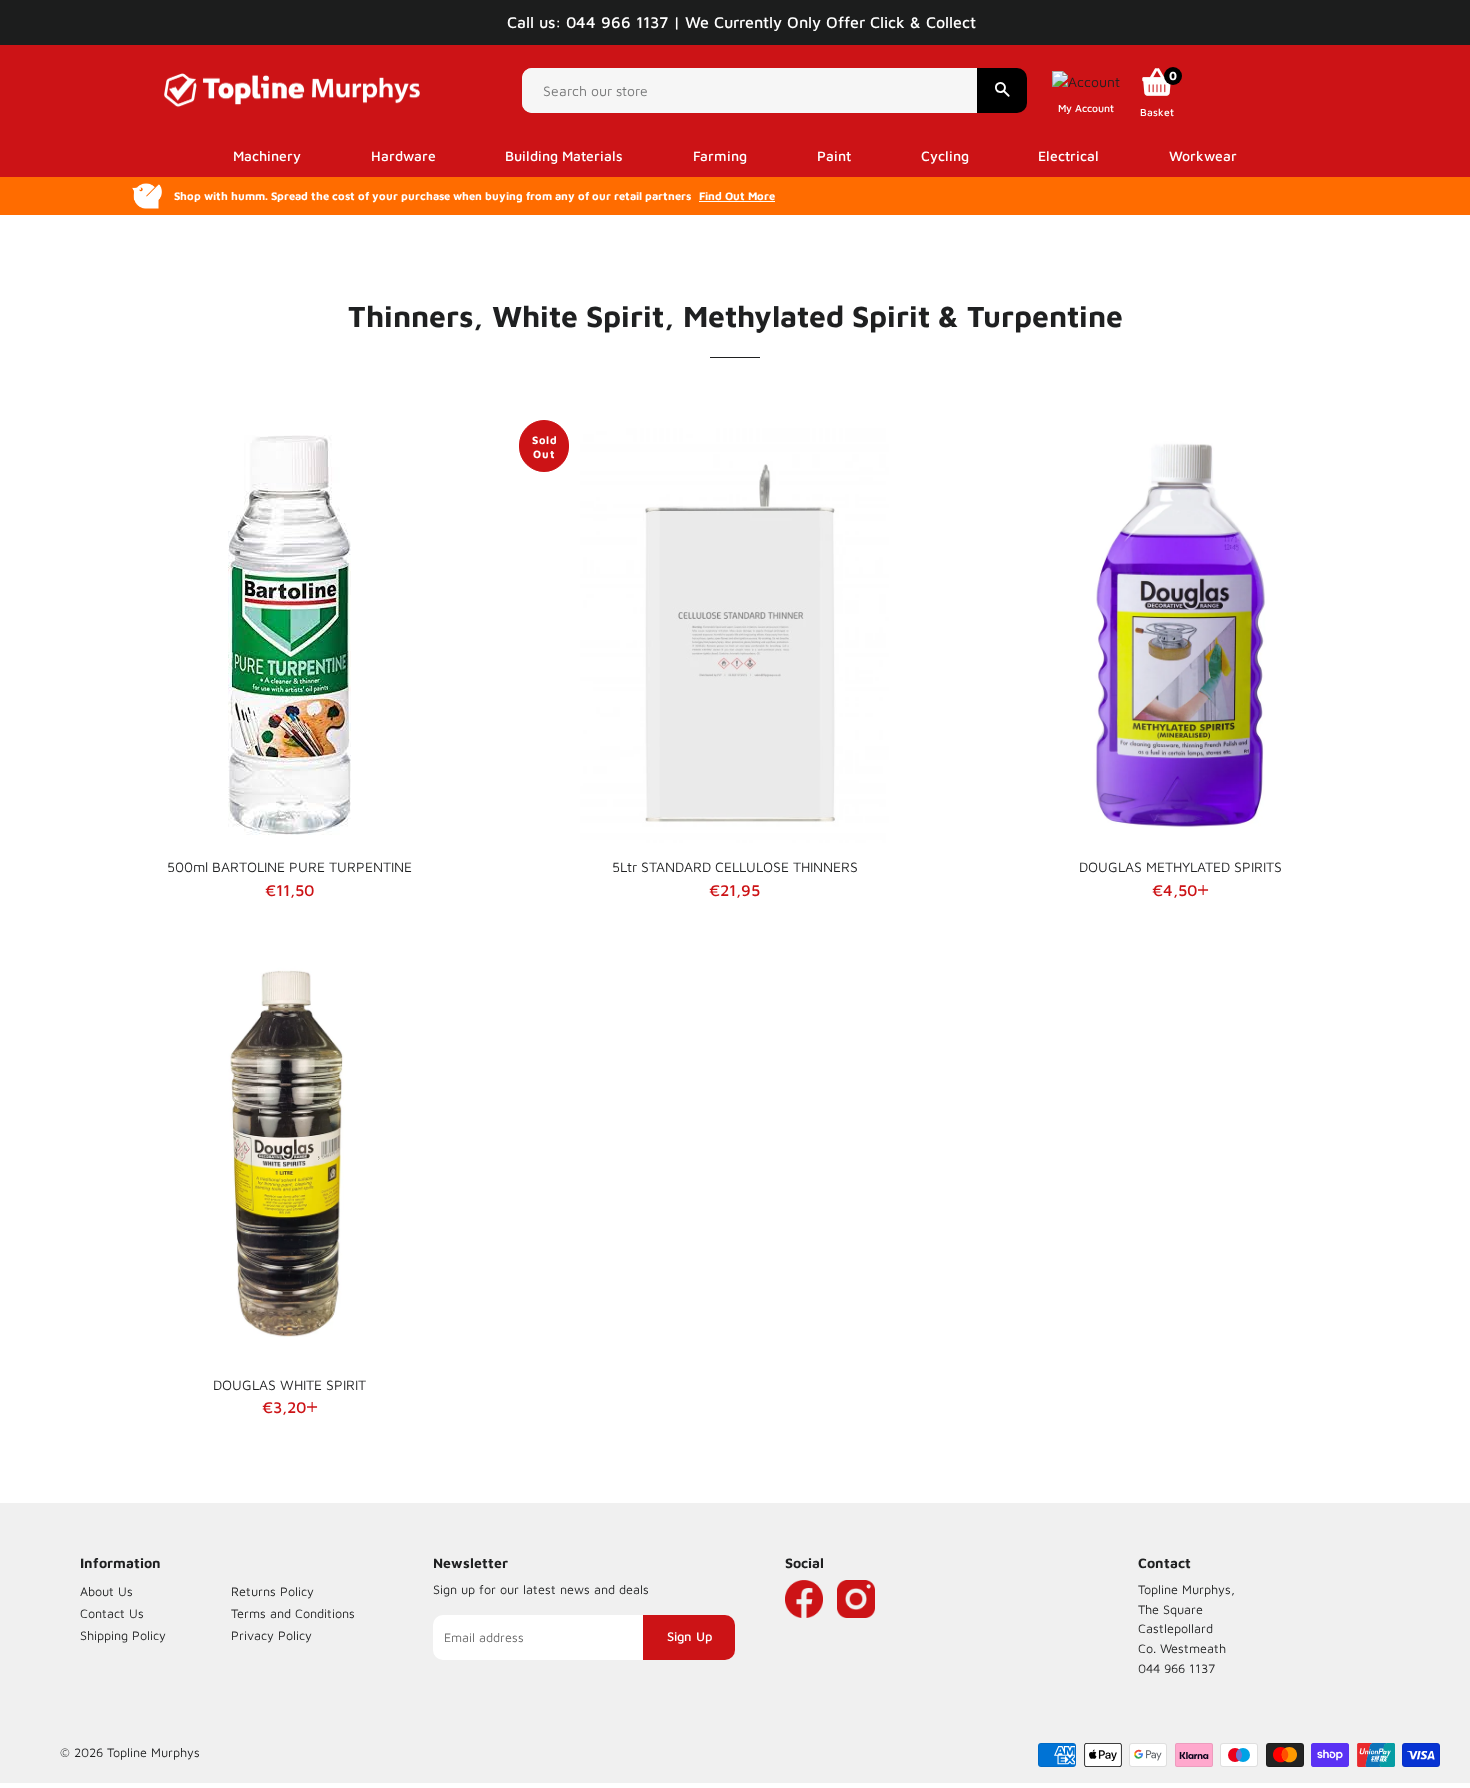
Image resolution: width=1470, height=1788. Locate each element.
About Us (106, 1591)
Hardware (403, 155)
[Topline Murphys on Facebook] (804, 1628)
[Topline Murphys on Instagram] (856, 1628)
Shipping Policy (123, 1635)
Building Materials (564, 155)
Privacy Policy (271, 1635)
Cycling (945, 155)
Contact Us (112, 1613)
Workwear (1203, 155)
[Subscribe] (689, 1637)
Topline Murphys (153, 1752)
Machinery (267, 155)
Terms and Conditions (293, 1613)
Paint (834, 155)
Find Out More (737, 195)
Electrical (1068, 155)
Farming (720, 155)
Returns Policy (272, 1591)
